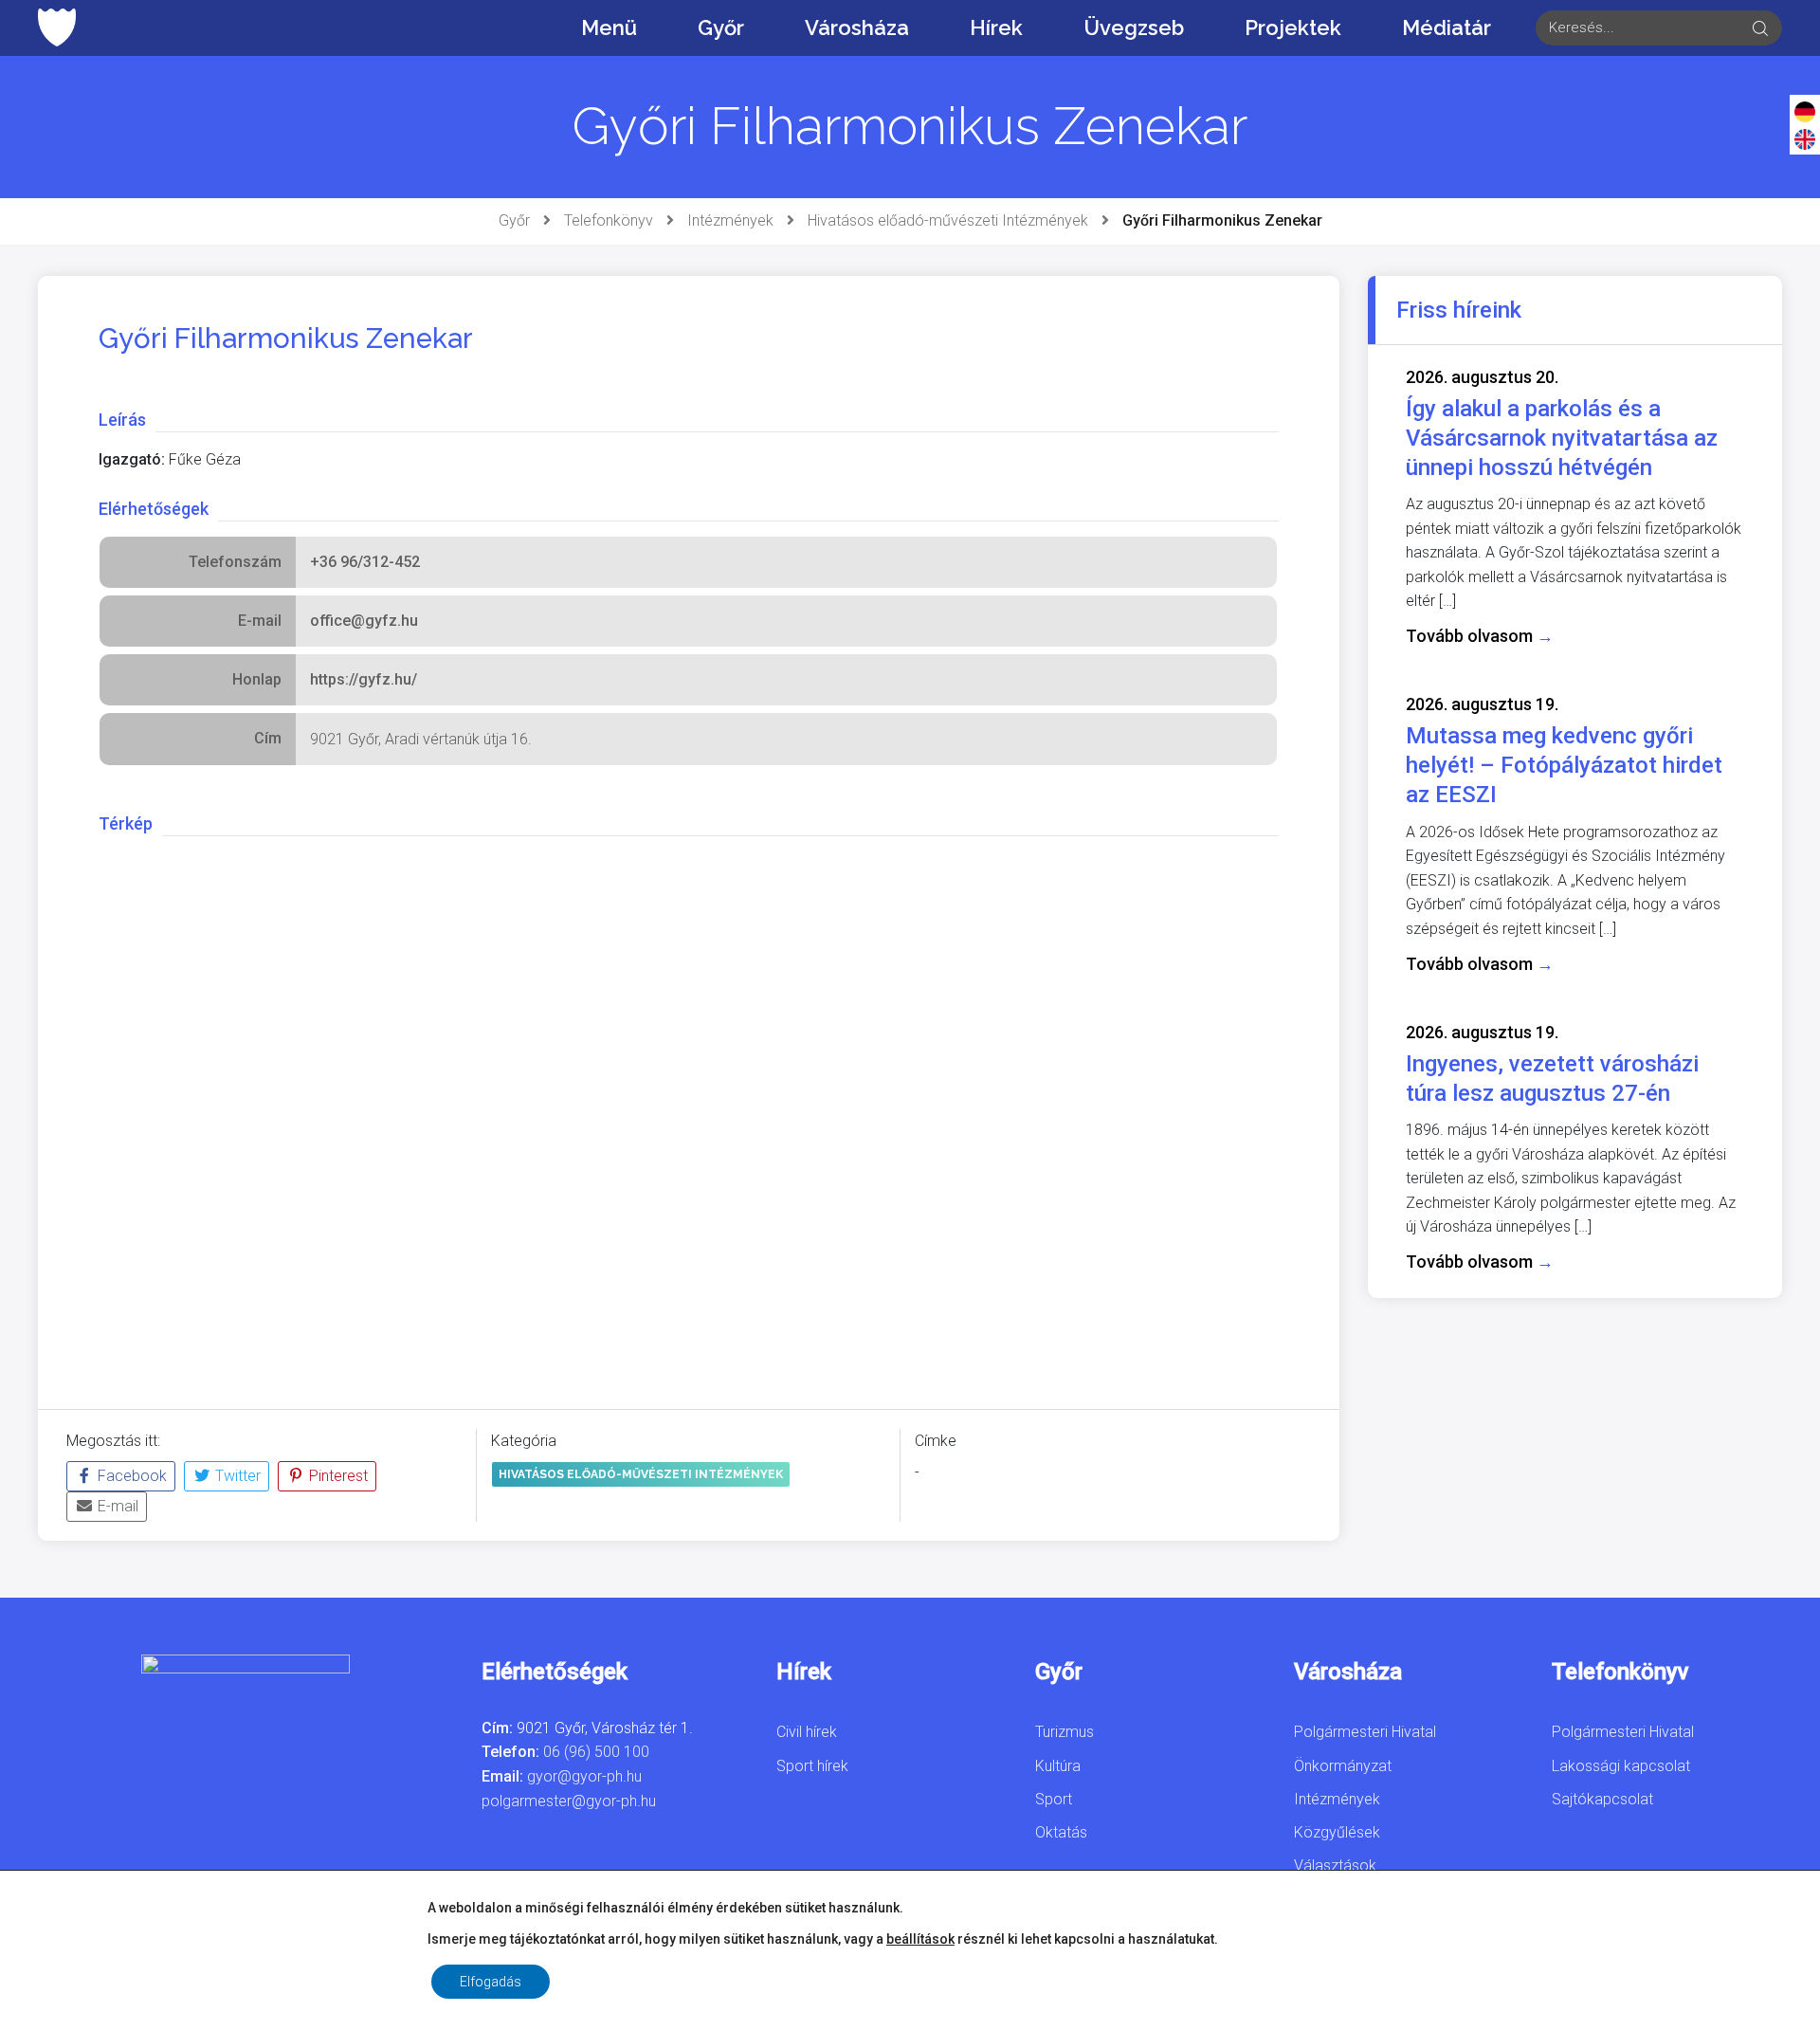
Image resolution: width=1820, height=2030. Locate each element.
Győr (721, 27)
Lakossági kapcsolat (1621, 1766)
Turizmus (1065, 1732)
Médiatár (1447, 27)
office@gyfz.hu (364, 621)
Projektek (1293, 27)
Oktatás (1061, 1832)
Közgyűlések (1337, 1832)
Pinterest (337, 1476)
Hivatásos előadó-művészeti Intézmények (948, 220)
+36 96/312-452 (365, 562)
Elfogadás (491, 1982)
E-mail (116, 1506)
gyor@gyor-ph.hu (584, 1776)
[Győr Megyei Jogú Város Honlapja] (57, 27)
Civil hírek (807, 1732)
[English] (1805, 138)
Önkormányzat (1343, 1766)
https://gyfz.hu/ (364, 679)
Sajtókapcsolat (1602, 1799)
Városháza (857, 27)
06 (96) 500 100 (596, 1752)
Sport (1054, 1799)
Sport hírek (812, 1766)
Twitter (236, 1476)
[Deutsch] (1805, 111)
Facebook (130, 1476)
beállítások (920, 1939)
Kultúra (1058, 1766)
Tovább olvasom (1480, 636)
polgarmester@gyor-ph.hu (569, 1801)
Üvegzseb (1134, 27)
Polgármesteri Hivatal (1365, 1732)
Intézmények (730, 220)
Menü (609, 27)
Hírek (996, 27)
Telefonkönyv (609, 220)
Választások (1335, 1865)
